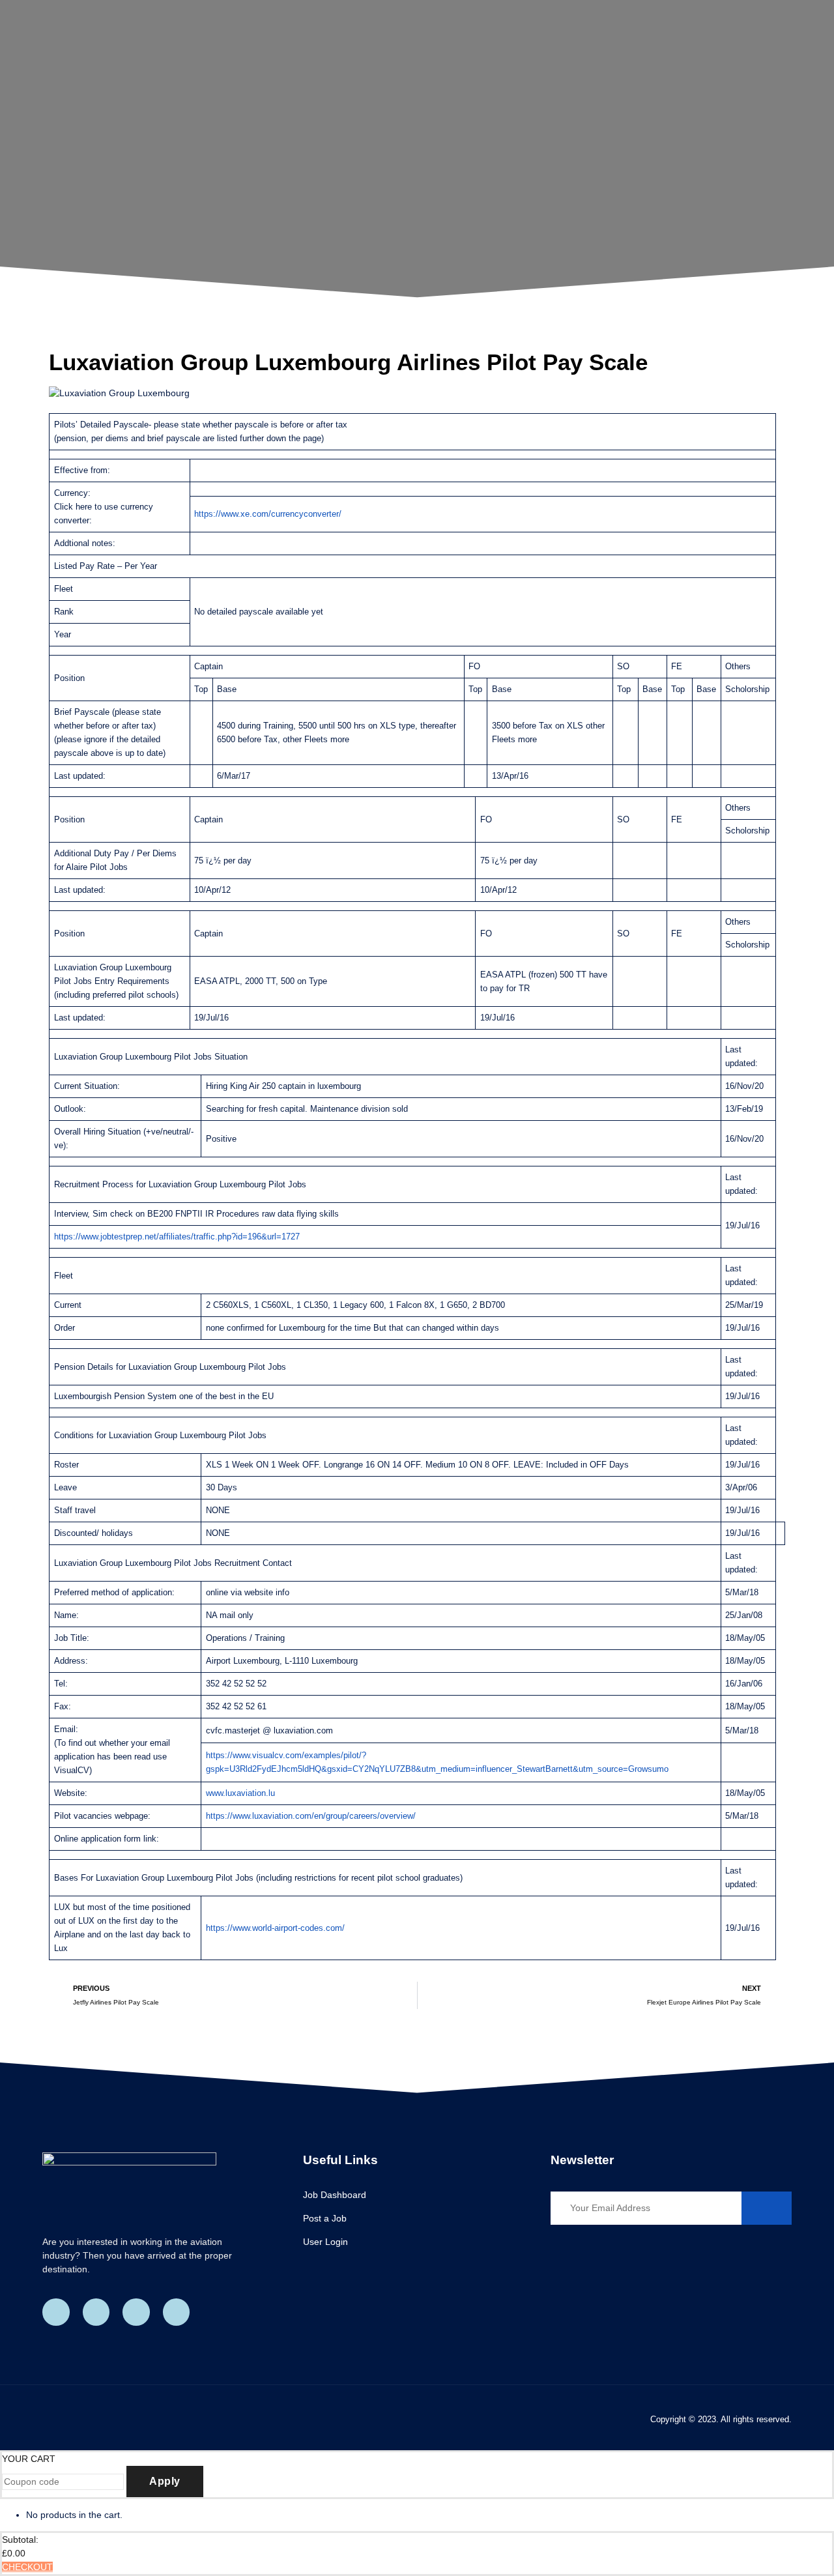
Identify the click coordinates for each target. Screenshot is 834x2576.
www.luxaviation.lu (242, 1793)
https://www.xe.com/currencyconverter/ (268, 514)
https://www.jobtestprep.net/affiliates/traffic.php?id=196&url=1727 (177, 1237)
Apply (165, 2481)
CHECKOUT (27, 2567)
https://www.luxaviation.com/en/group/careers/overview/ (311, 1816)
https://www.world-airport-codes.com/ (275, 1928)
